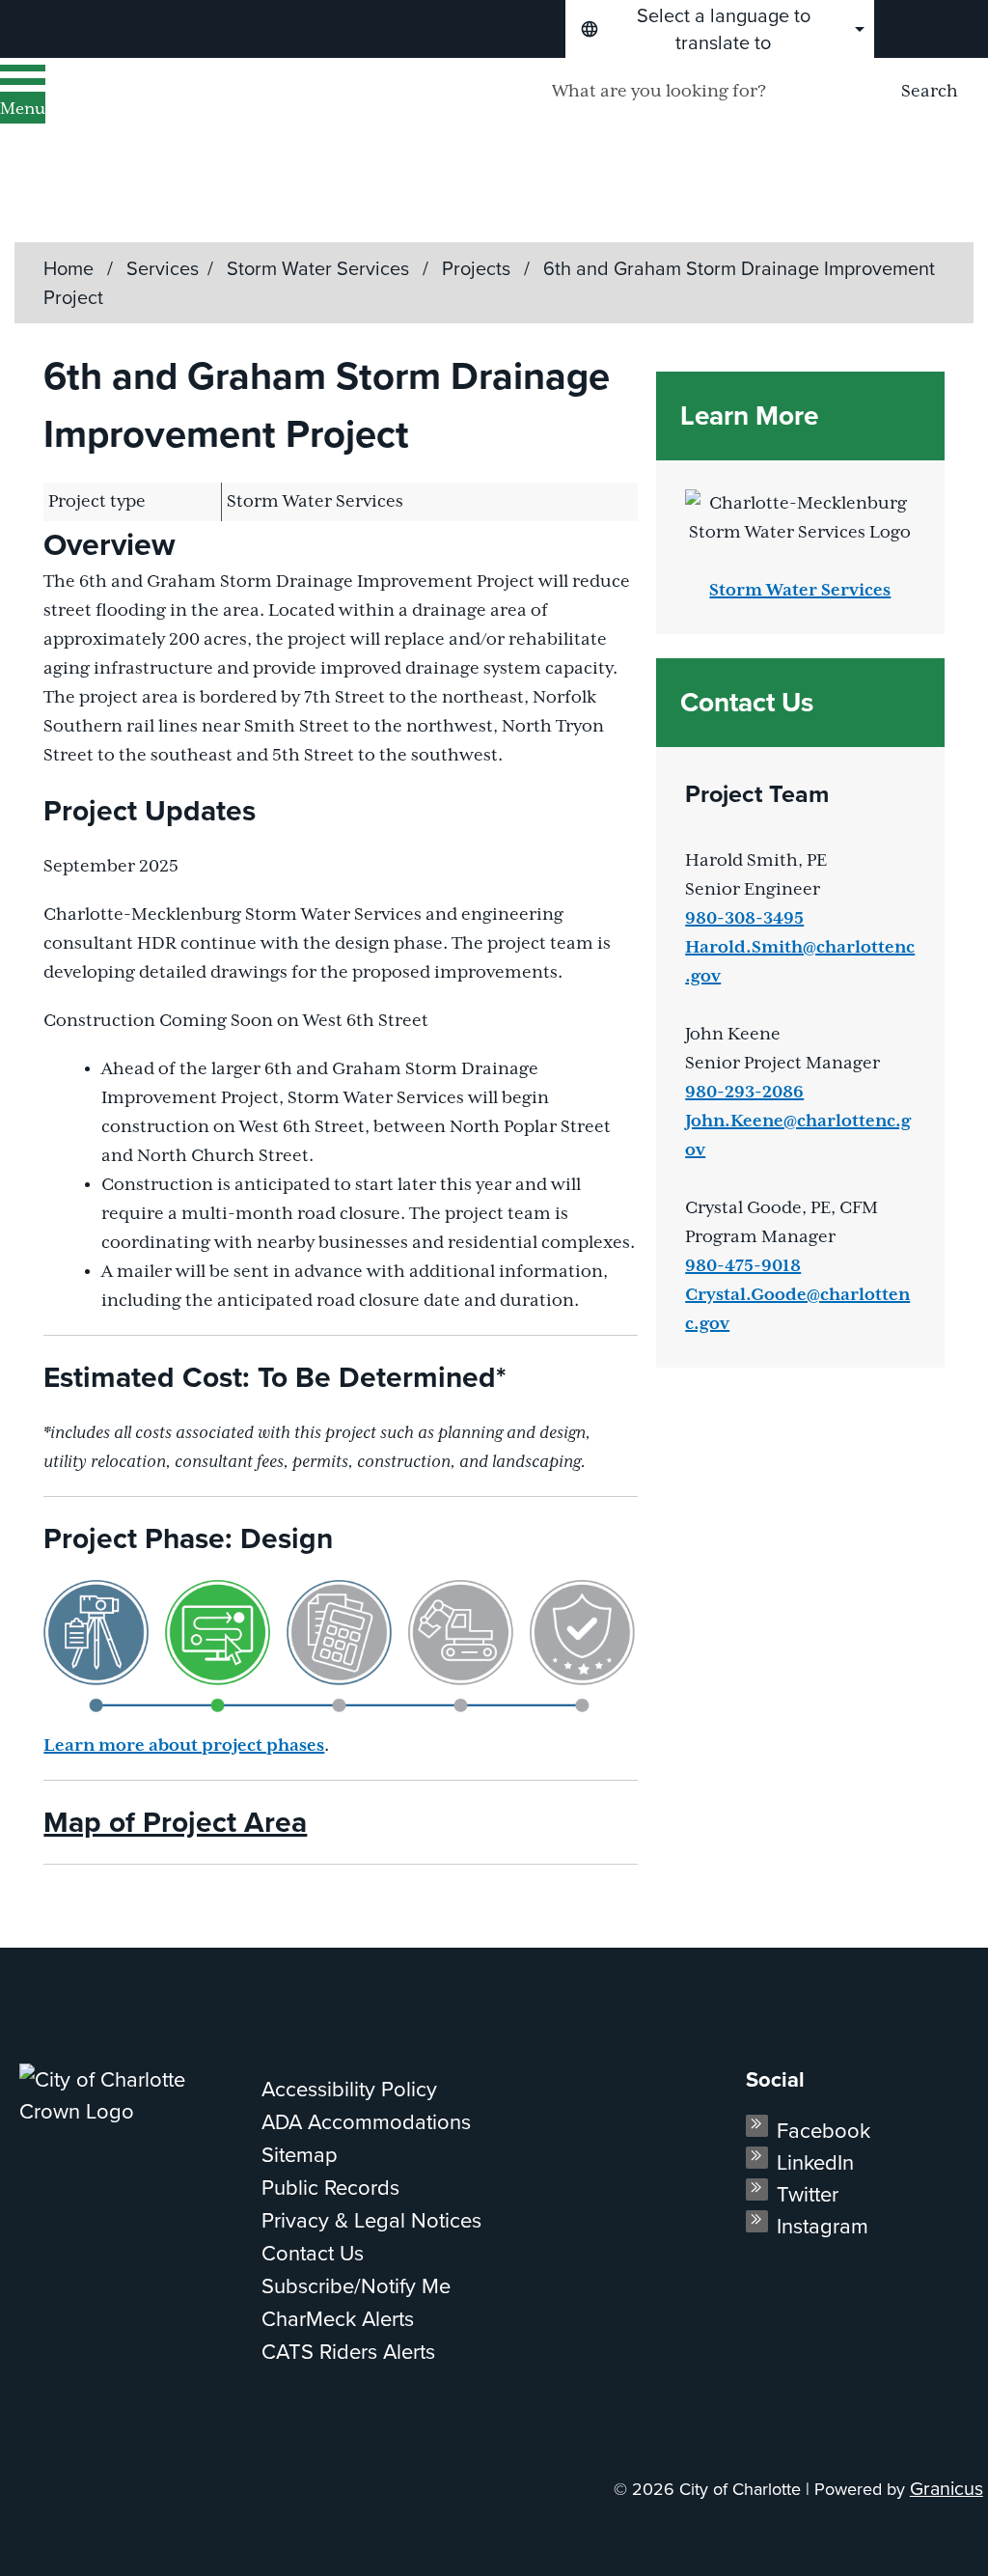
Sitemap (300, 2155)
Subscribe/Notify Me (356, 2286)
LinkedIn (815, 2162)
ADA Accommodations (366, 2122)
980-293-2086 (744, 1093)
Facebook (823, 2131)
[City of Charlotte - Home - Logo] (247, 117)
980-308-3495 (744, 919)
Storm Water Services (320, 268)
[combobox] (720, 29)
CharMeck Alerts (338, 2319)
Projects (479, 268)
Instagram (823, 2226)
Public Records (330, 2188)
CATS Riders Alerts (348, 2352)
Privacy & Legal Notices (371, 2220)
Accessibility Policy (349, 2089)
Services (163, 268)
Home (69, 268)
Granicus (947, 2489)
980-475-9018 (743, 1266)
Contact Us (313, 2253)
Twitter (808, 2194)
